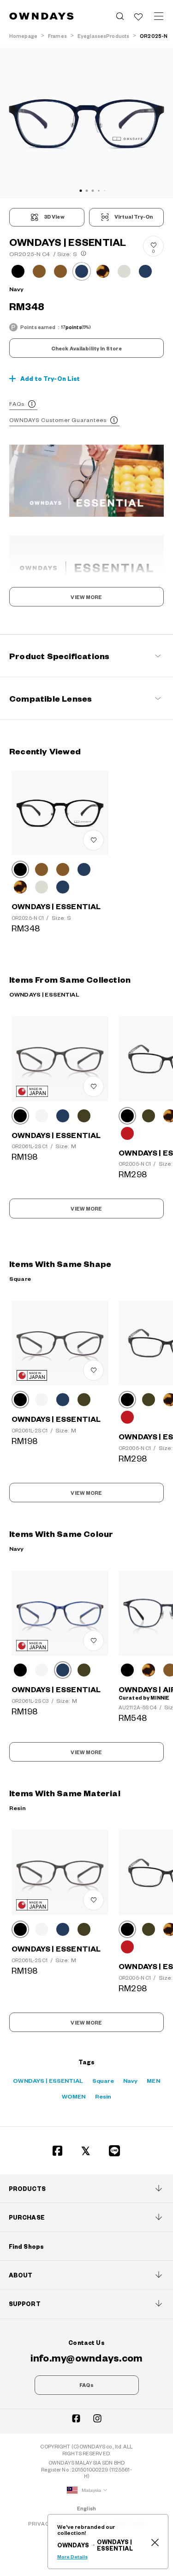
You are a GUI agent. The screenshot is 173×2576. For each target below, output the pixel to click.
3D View (54, 217)
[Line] (115, 2151)
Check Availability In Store (86, 349)
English (86, 2508)
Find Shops (26, 2246)
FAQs (17, 404)
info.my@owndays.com (87, 2357)
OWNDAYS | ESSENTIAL (48, 2080)
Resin (103, 2096)
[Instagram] (97, 2418)
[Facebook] (58, 2151)
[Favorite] (138, 16)
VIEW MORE (86, 597)
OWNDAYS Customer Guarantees (58, 420)
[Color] (20, 869)
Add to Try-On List (50, 379)
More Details (72, 2557)
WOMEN (74, 2096)
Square (103, 2080)
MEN (153, 2080)
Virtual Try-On (134, 217)
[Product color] (18, 271)
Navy (131, 2080)
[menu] (159, 16)
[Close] (155, 2542)
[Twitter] (86, 2151)
